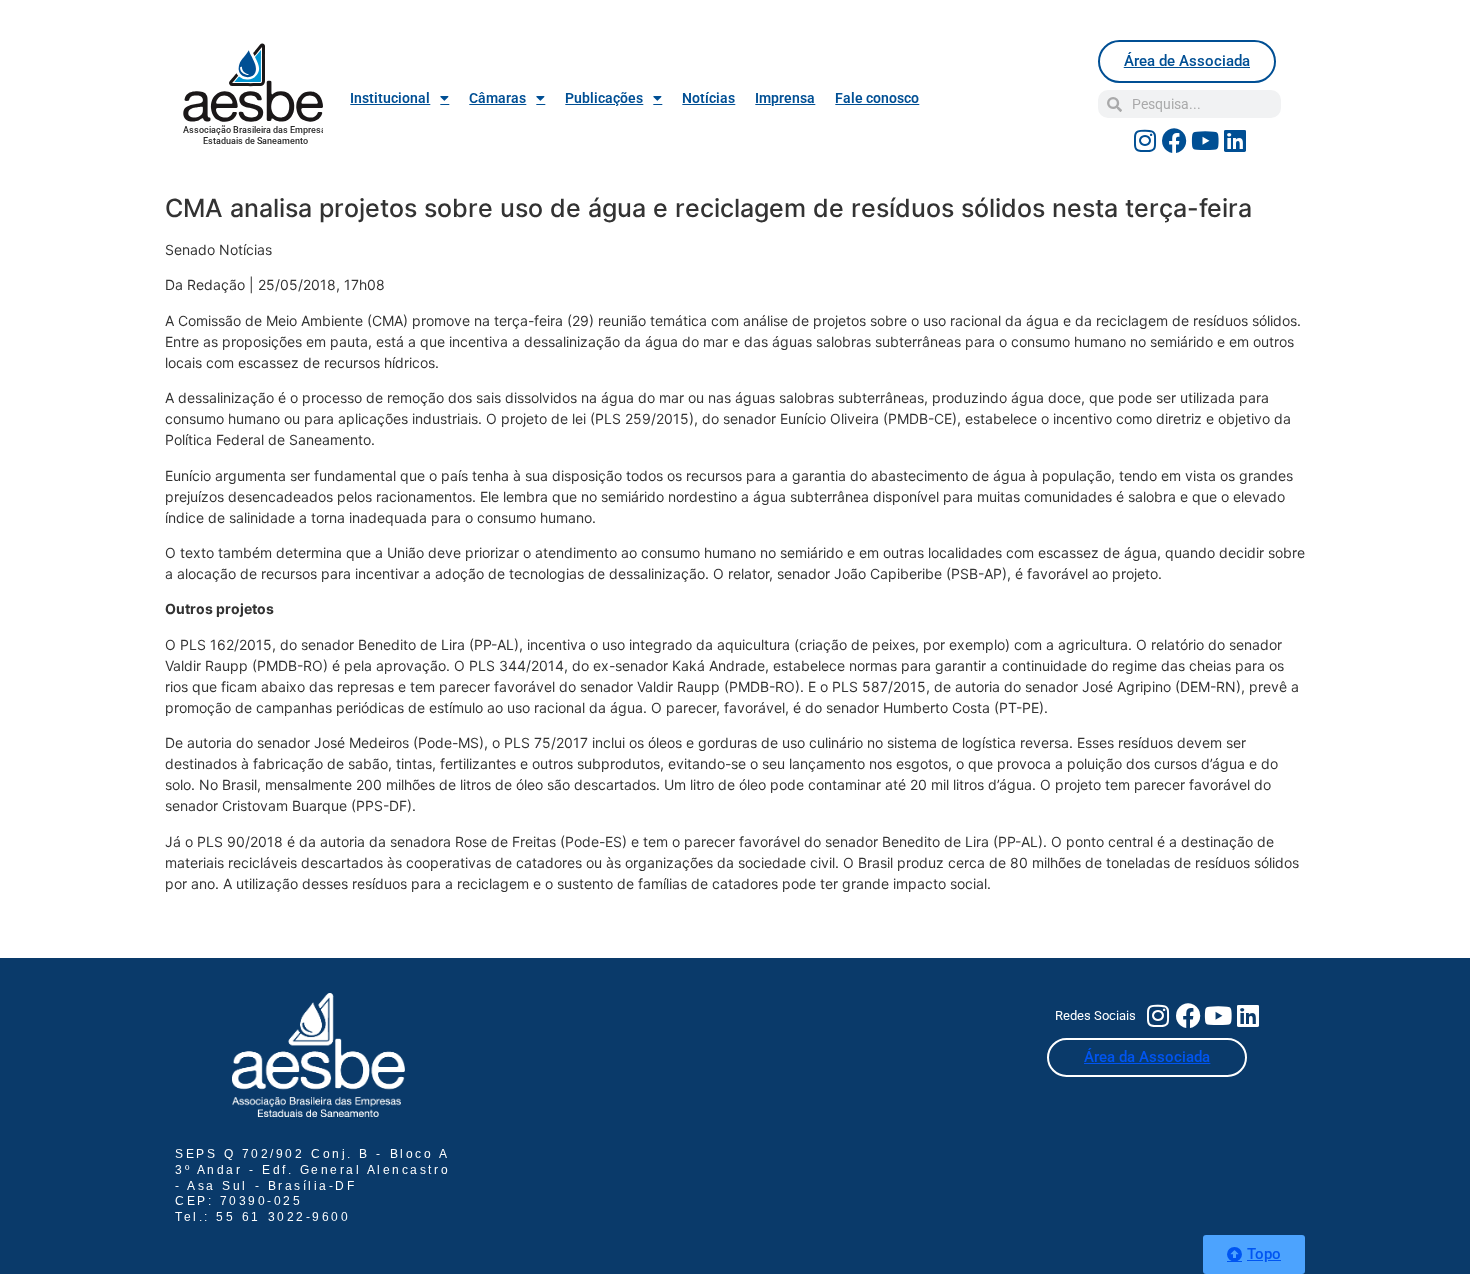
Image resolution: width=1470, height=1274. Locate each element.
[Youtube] (1205, 140)
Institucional (390, 98)
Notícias (708, 98)
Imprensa (785, 98)
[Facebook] (1175, 140)
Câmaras (497, 98)
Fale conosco (877, 98)
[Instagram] (1145, 140)
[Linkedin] (1235, 140)
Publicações (604, 98)
